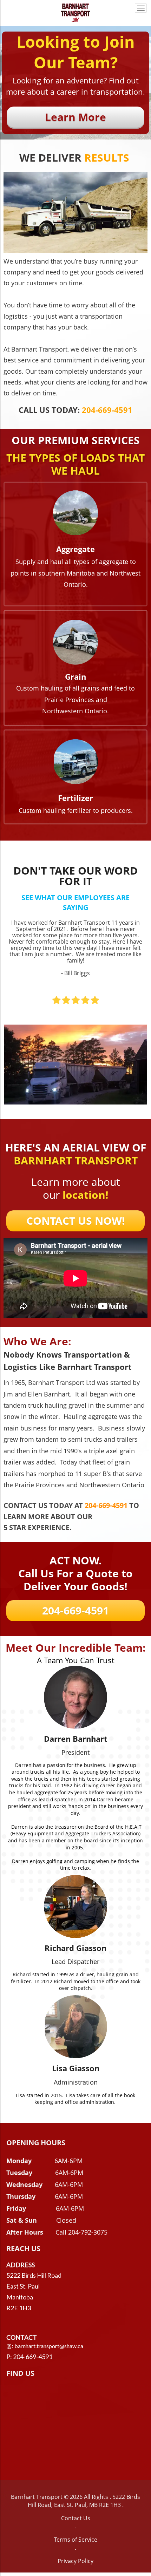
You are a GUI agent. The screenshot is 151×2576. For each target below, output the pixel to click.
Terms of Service (76, 2540)
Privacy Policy (75, 2561)
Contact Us (76, 2518)
